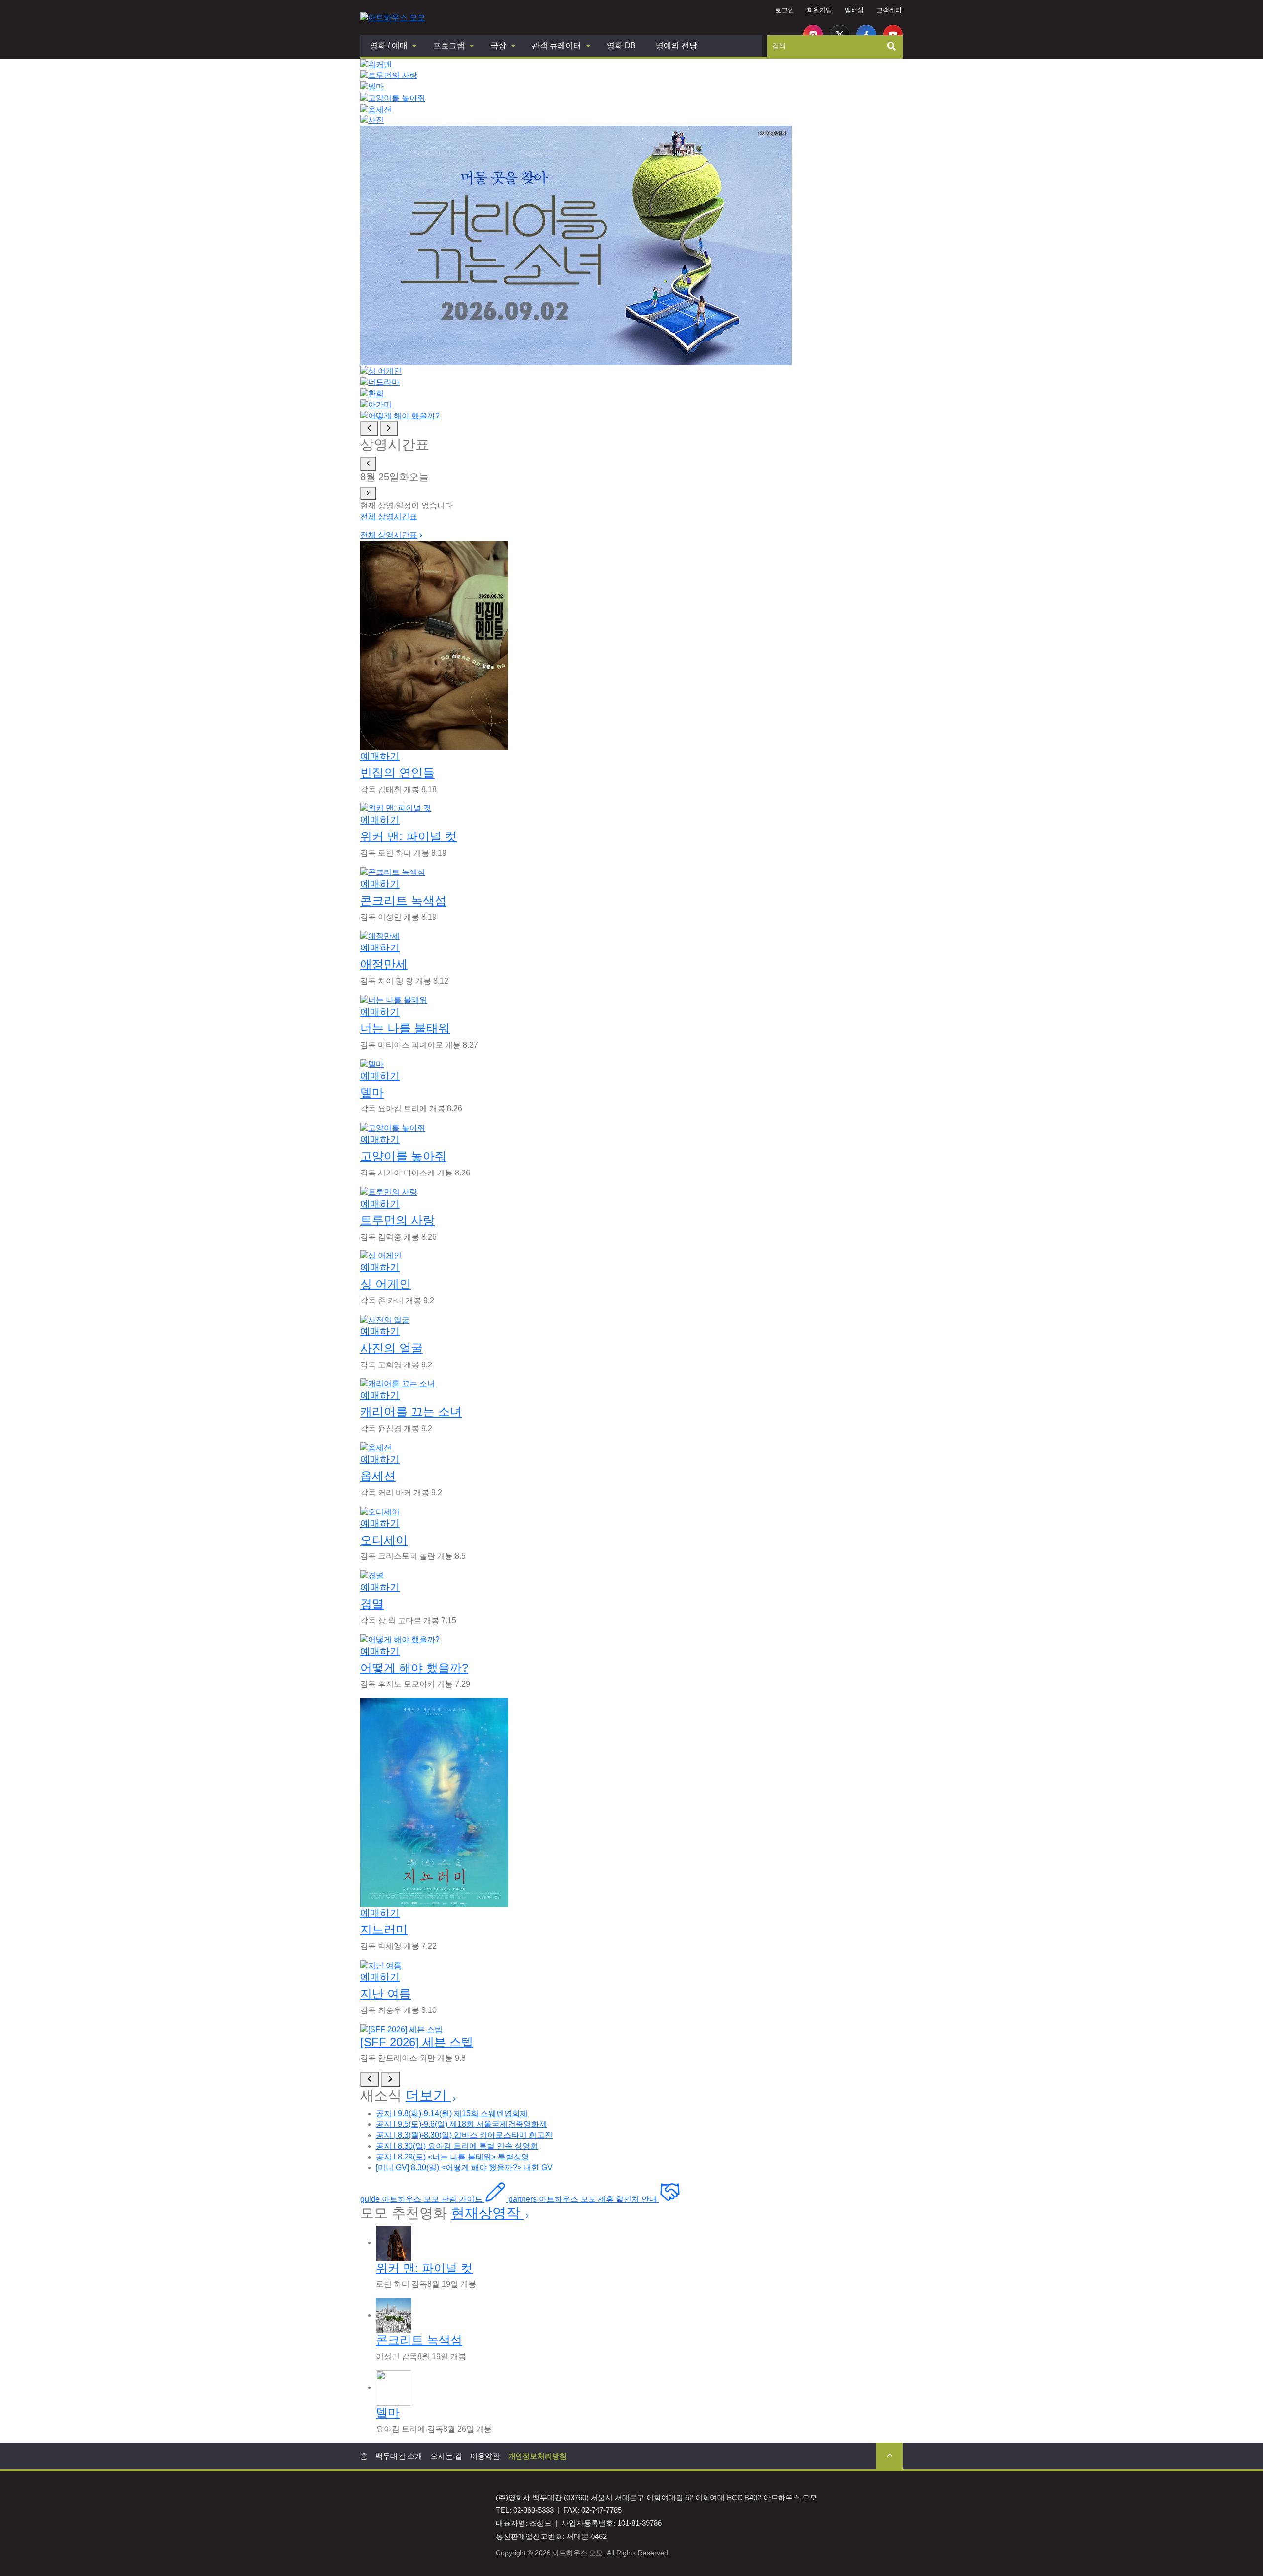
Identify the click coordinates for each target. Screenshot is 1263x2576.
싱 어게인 (386, 1284)
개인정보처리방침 (538, 2456)
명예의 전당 (676, 46)
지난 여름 (386, 1993)
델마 (372, 1092)
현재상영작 (487, 2213)
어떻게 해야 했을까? (414, 1668)
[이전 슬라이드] (369, 429)
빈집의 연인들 (397, 773)
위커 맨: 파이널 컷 (409, 836)
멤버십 (854, 10)
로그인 (785, 10)
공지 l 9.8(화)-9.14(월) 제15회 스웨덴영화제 (452, 2113)
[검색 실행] (892, 46)
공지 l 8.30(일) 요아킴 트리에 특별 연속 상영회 (457, 2146)
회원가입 (819, 10)
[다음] (390, 2080)
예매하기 (380, 756)
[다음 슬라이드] (389, 429)
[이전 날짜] (368, 464)
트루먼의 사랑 (397, 1220)
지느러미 (384, 1929)
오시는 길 (446, 2456)
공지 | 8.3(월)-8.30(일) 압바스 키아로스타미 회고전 (464, 2135)
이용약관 (485, 2456)
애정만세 (384, 964)
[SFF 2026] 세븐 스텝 (417, 2042)
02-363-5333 (533, 2510)
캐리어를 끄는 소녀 (411, 1412)
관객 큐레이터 (557, 46)
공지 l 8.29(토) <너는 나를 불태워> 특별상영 (453, 2157)
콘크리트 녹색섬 (403, 900)
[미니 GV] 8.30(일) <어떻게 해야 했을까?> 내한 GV (464, 2168)
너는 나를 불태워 (405, 1028)
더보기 (428, 2096)
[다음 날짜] (368, 493)
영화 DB (621, 46)
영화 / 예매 (389, 46)
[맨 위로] (890, 2456)
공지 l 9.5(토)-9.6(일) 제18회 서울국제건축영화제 (462, 2124)
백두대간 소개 (399, 2456)
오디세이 (384, 1540)
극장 (498, 46)
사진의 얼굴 (391, 1348)
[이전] (370, 2080)
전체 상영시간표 (389, 516)
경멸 (372, 1604)
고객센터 (889, 10)
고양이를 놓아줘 (403, 1156)
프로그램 (449, 46)
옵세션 (378, 1476)
